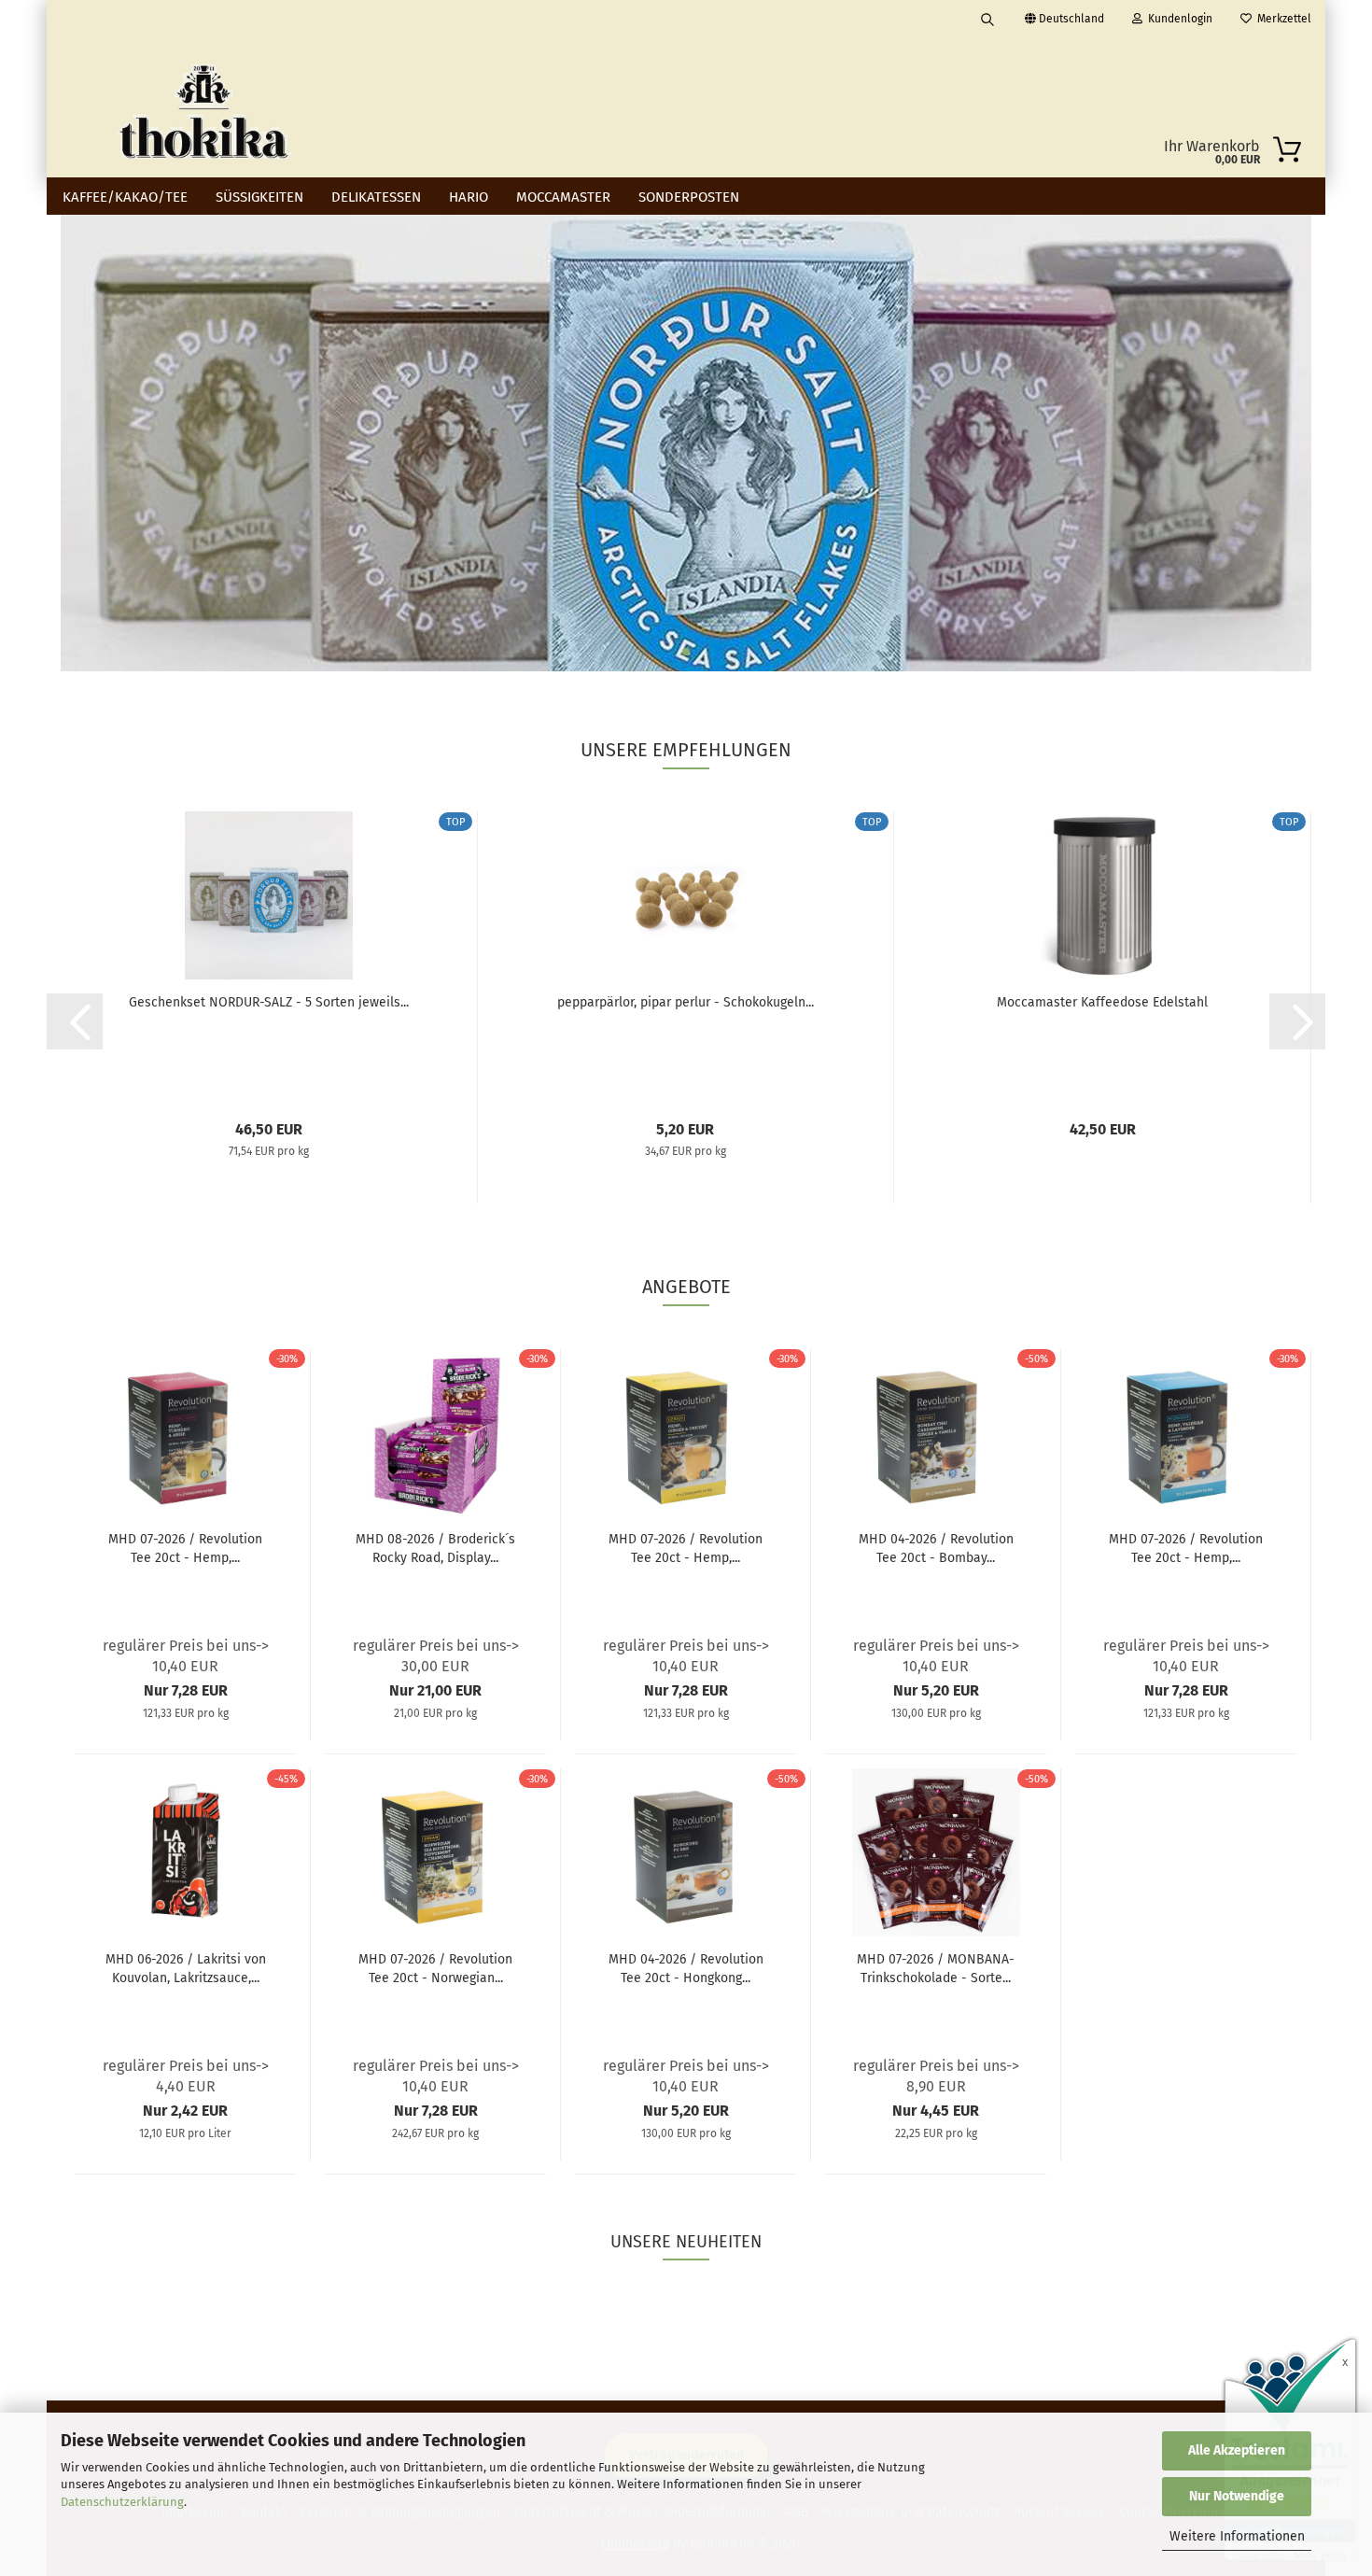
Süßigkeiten (259, 197)
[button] (75, 1021)
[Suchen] (987, 19)
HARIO (469, 197)
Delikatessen (376, 197)
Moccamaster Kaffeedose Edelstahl (1102, 1002)
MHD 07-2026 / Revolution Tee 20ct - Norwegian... (435, 1969)
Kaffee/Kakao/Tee (125, 197)
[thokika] (204, 107)
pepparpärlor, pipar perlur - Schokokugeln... (686, 1002)
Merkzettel (1281, 19)
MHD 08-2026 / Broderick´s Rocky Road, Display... (435, 1548)
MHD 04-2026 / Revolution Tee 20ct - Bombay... (936, 1548)
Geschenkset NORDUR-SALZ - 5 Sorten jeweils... (269, 1002)
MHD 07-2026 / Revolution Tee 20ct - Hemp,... (185, 1548)
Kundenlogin (1177, 19)
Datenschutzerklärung (122, 2502)
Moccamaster (563, 197)
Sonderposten (689, 197)
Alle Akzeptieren (1237, 2450)
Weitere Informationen (1237, 2536)
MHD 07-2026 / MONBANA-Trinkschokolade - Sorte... (936, 1969)
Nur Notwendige (1237, 2496)
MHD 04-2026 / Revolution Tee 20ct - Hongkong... (686, 1969)
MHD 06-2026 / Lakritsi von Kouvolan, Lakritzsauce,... (186, 1969)
